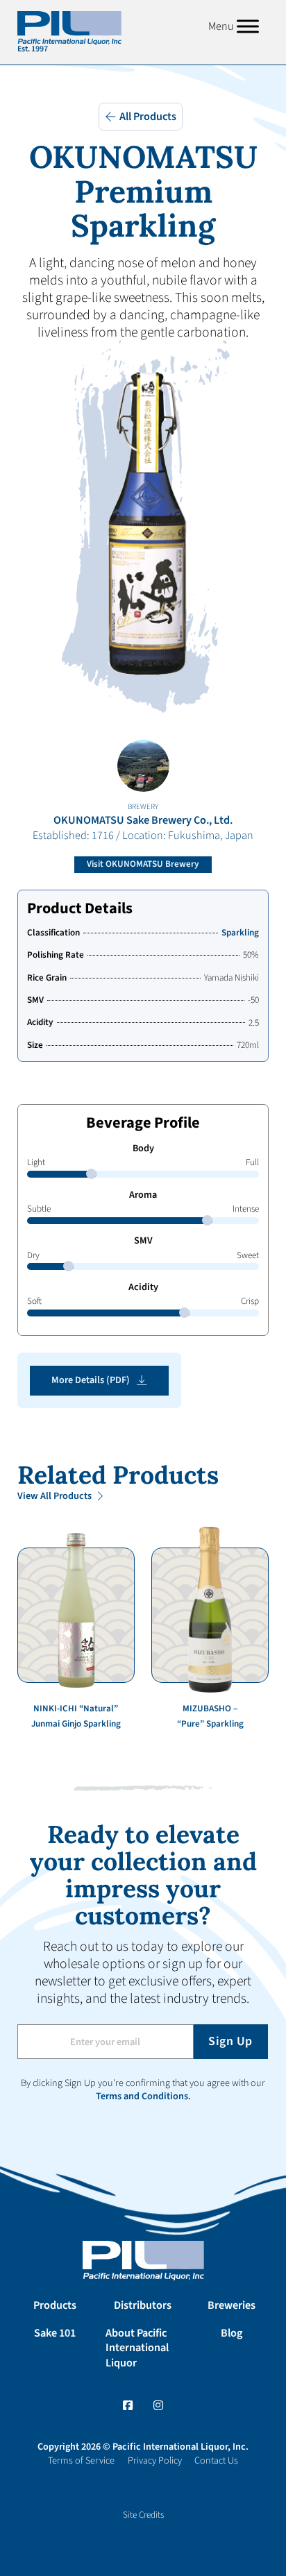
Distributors (143, 2305)
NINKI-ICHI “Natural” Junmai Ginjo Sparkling (76, 1716)
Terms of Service (81, 2461)
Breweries (232, 2305)
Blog (232, 2333)
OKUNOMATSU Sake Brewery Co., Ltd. (143, 820)
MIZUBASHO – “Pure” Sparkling (210, 1716)
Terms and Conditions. (143, 2096)
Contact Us (216, 2461)
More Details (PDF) (91, 1380)
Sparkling (240, 933)
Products (55, 2305)
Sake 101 (55, 2333)
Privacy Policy (155, 2461)
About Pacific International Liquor (137, 2348)
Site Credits (143, 2515)
